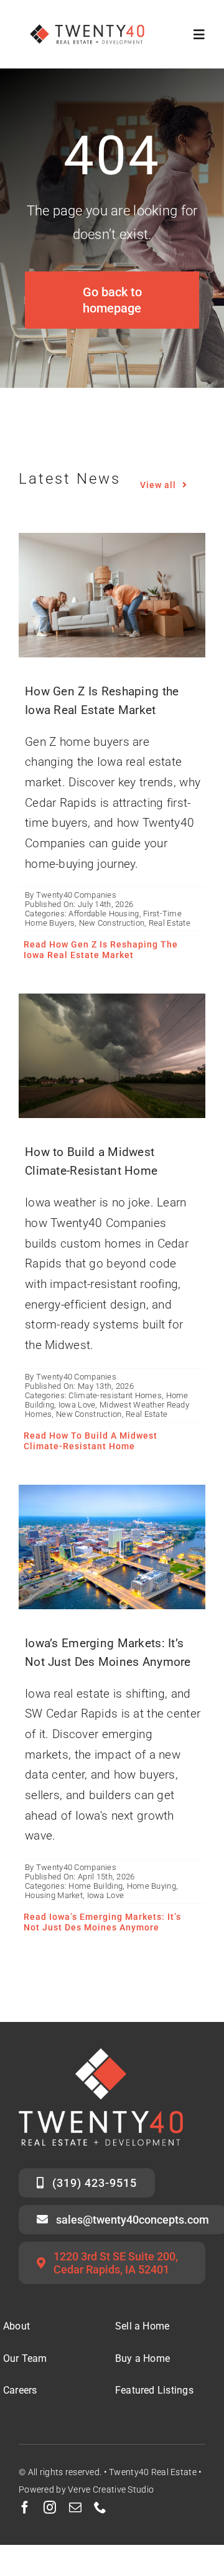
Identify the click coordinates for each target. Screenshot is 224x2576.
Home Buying (152, 1886)
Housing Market (54, 1895)
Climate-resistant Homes (115, 1395)
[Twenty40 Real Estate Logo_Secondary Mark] (88, 18)
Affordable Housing (104, 914)
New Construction (112, 923)
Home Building (96, 1886)
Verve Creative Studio (111, 2489)
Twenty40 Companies (76, 895)
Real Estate (170, 923)
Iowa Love (77, 1405)
